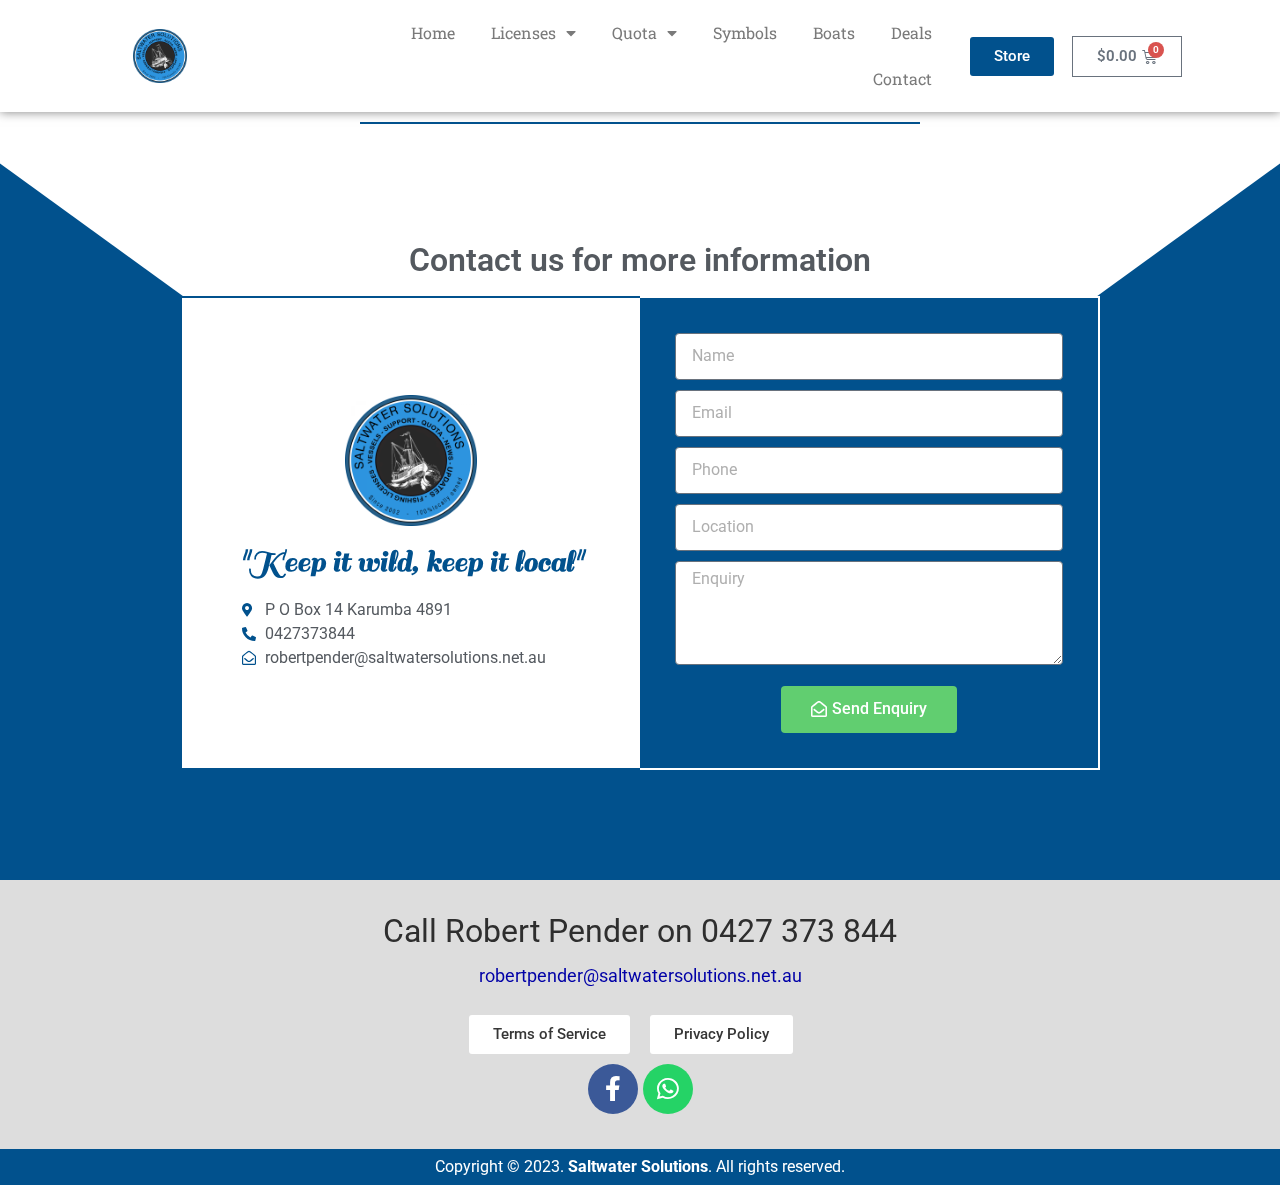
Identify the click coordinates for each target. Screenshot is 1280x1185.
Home (433, 32)
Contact (902, 78)
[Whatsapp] (668, 1089)
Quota (634, 32)
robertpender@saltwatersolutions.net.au (640, 975)
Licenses (523, 32)
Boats (834, 32)
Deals (911, 32)
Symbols (745, 32)
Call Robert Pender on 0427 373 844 (640, 931)
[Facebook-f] (613, 1089)
